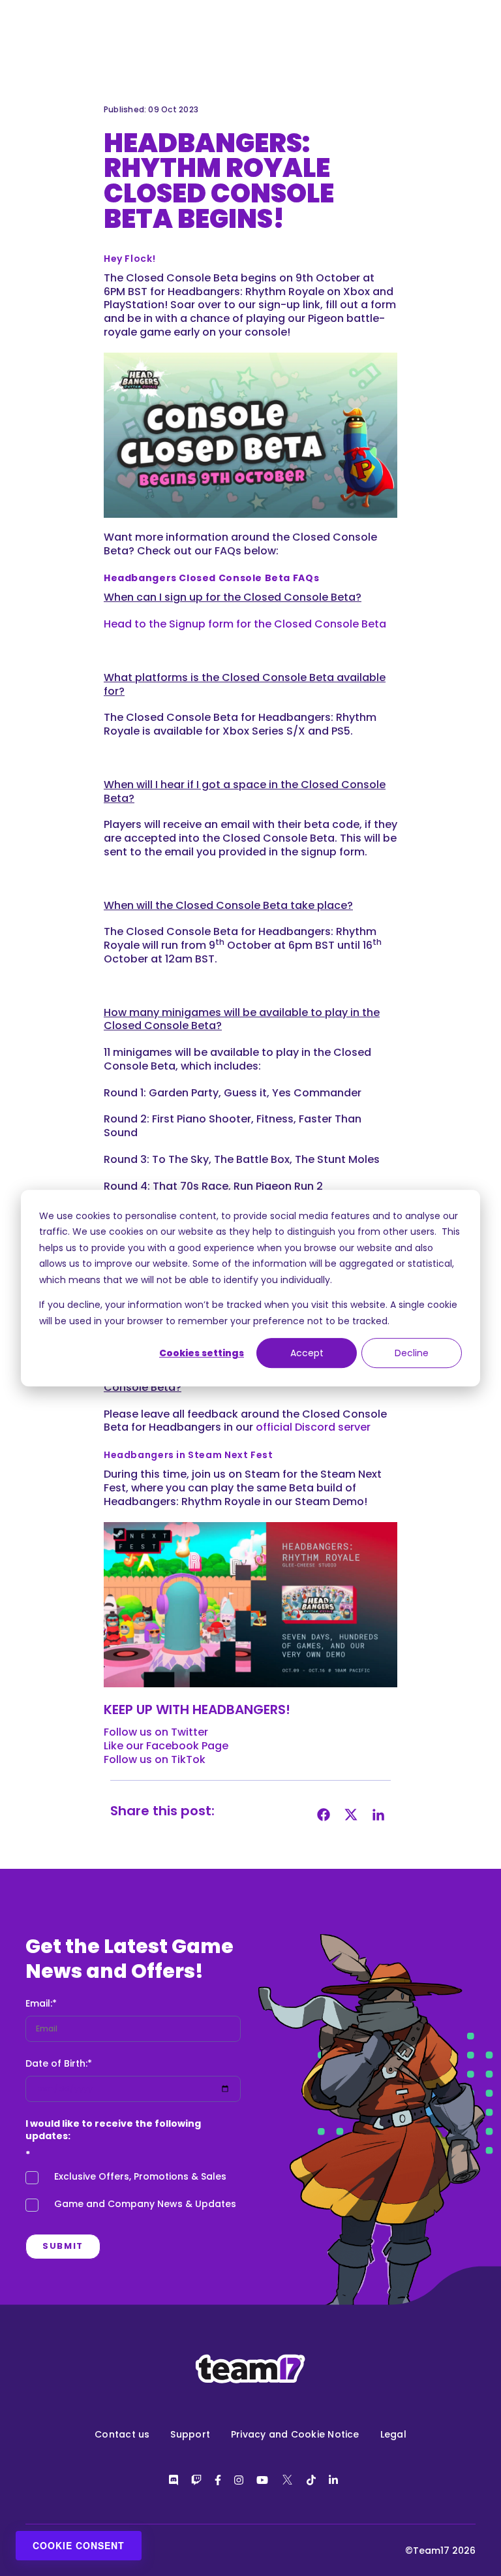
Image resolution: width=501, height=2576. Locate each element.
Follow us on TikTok (155, 1759)
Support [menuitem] (190, 2434)
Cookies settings (202, 1353)
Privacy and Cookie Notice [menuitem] (295, 2434)
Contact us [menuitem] (122, 2434)
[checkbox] (133, 2194)
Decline (412, 1353)
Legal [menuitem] (393, 2434)
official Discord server (313, 1427)
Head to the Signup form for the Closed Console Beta (245, 624)
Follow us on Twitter (156, 1732)
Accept (307, 1353)
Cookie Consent (79, 2545)
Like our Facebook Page (166, 1746)
